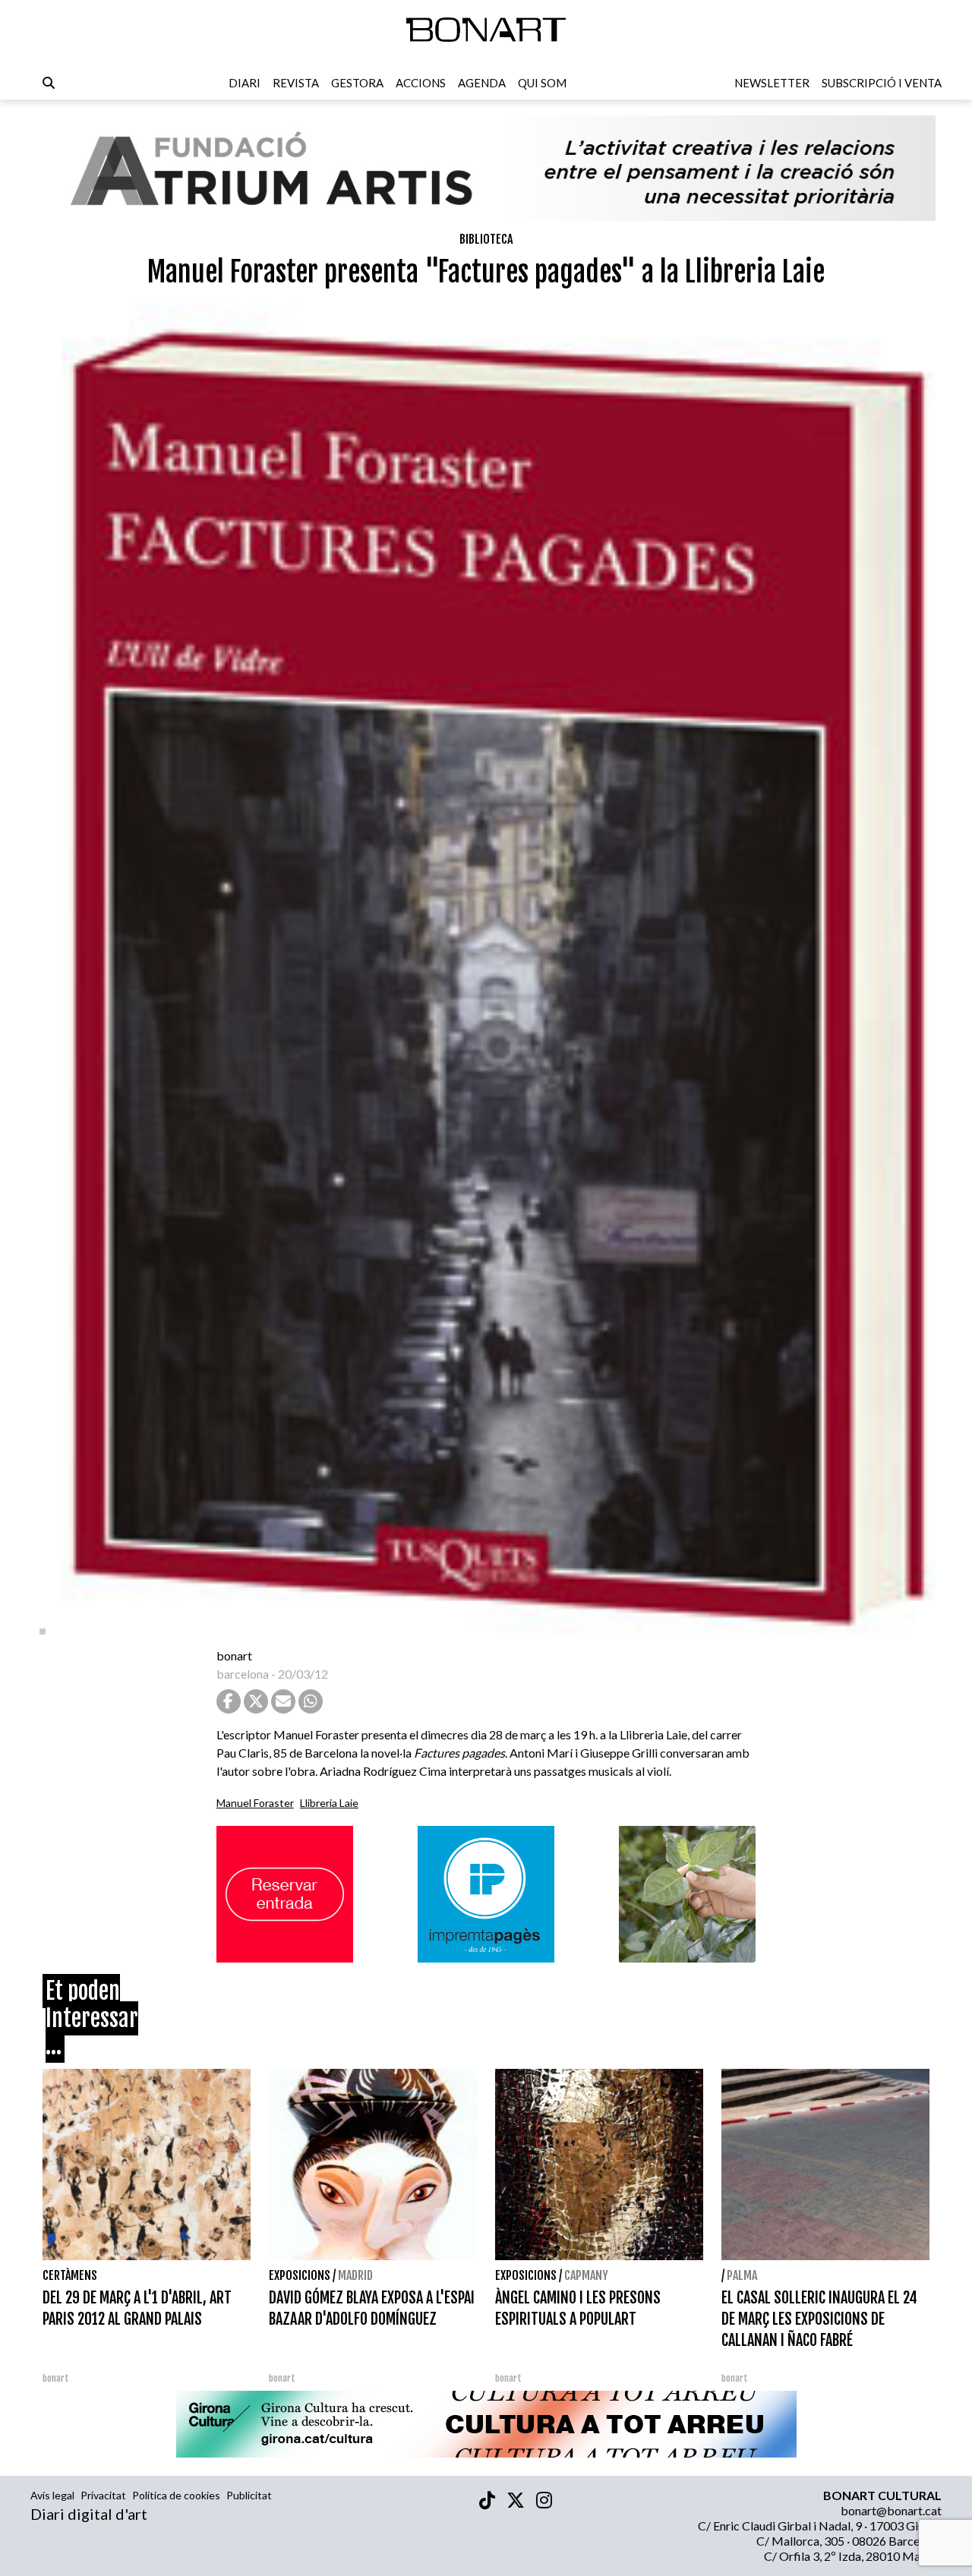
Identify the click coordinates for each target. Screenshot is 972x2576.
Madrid (355, 2275)
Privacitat (103, 2495)
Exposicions (300, 2275)
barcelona (243, 1674)
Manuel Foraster (255, 1803)
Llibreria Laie (329, 1803)
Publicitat (249, 2495)
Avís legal (52, 2495)
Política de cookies (176, 2495)
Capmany (586, 2275)
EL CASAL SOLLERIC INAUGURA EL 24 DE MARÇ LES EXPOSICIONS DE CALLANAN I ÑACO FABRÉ (819, 2319)
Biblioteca (486, 239)
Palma (742, 2275)
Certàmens (70, 2275)
